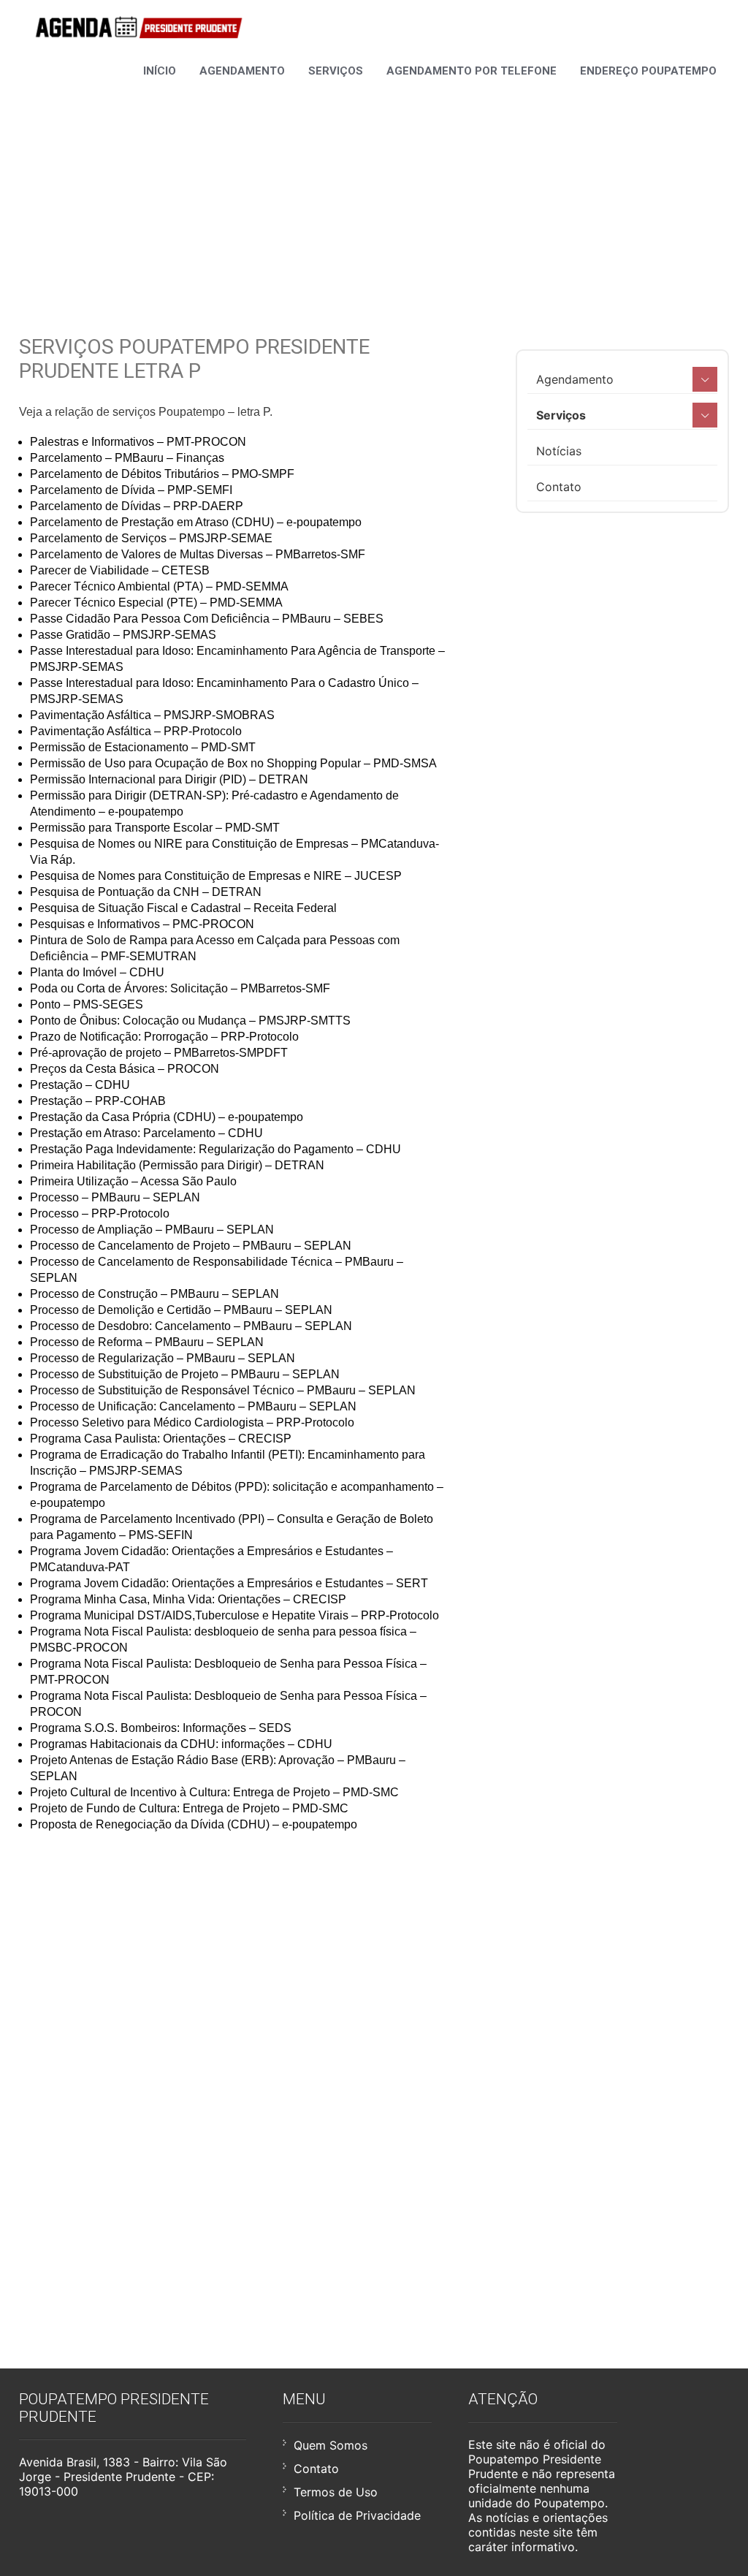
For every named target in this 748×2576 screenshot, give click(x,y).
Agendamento (242, 71)
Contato (559, 487)
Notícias (559, 451)
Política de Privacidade (357, 2515)
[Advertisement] (374, 189)
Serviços (336, 71)
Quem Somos (331, 2445)
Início (160, 71)
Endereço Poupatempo (648, 71)
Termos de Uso (336, 2492)
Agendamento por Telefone (472, 71)
